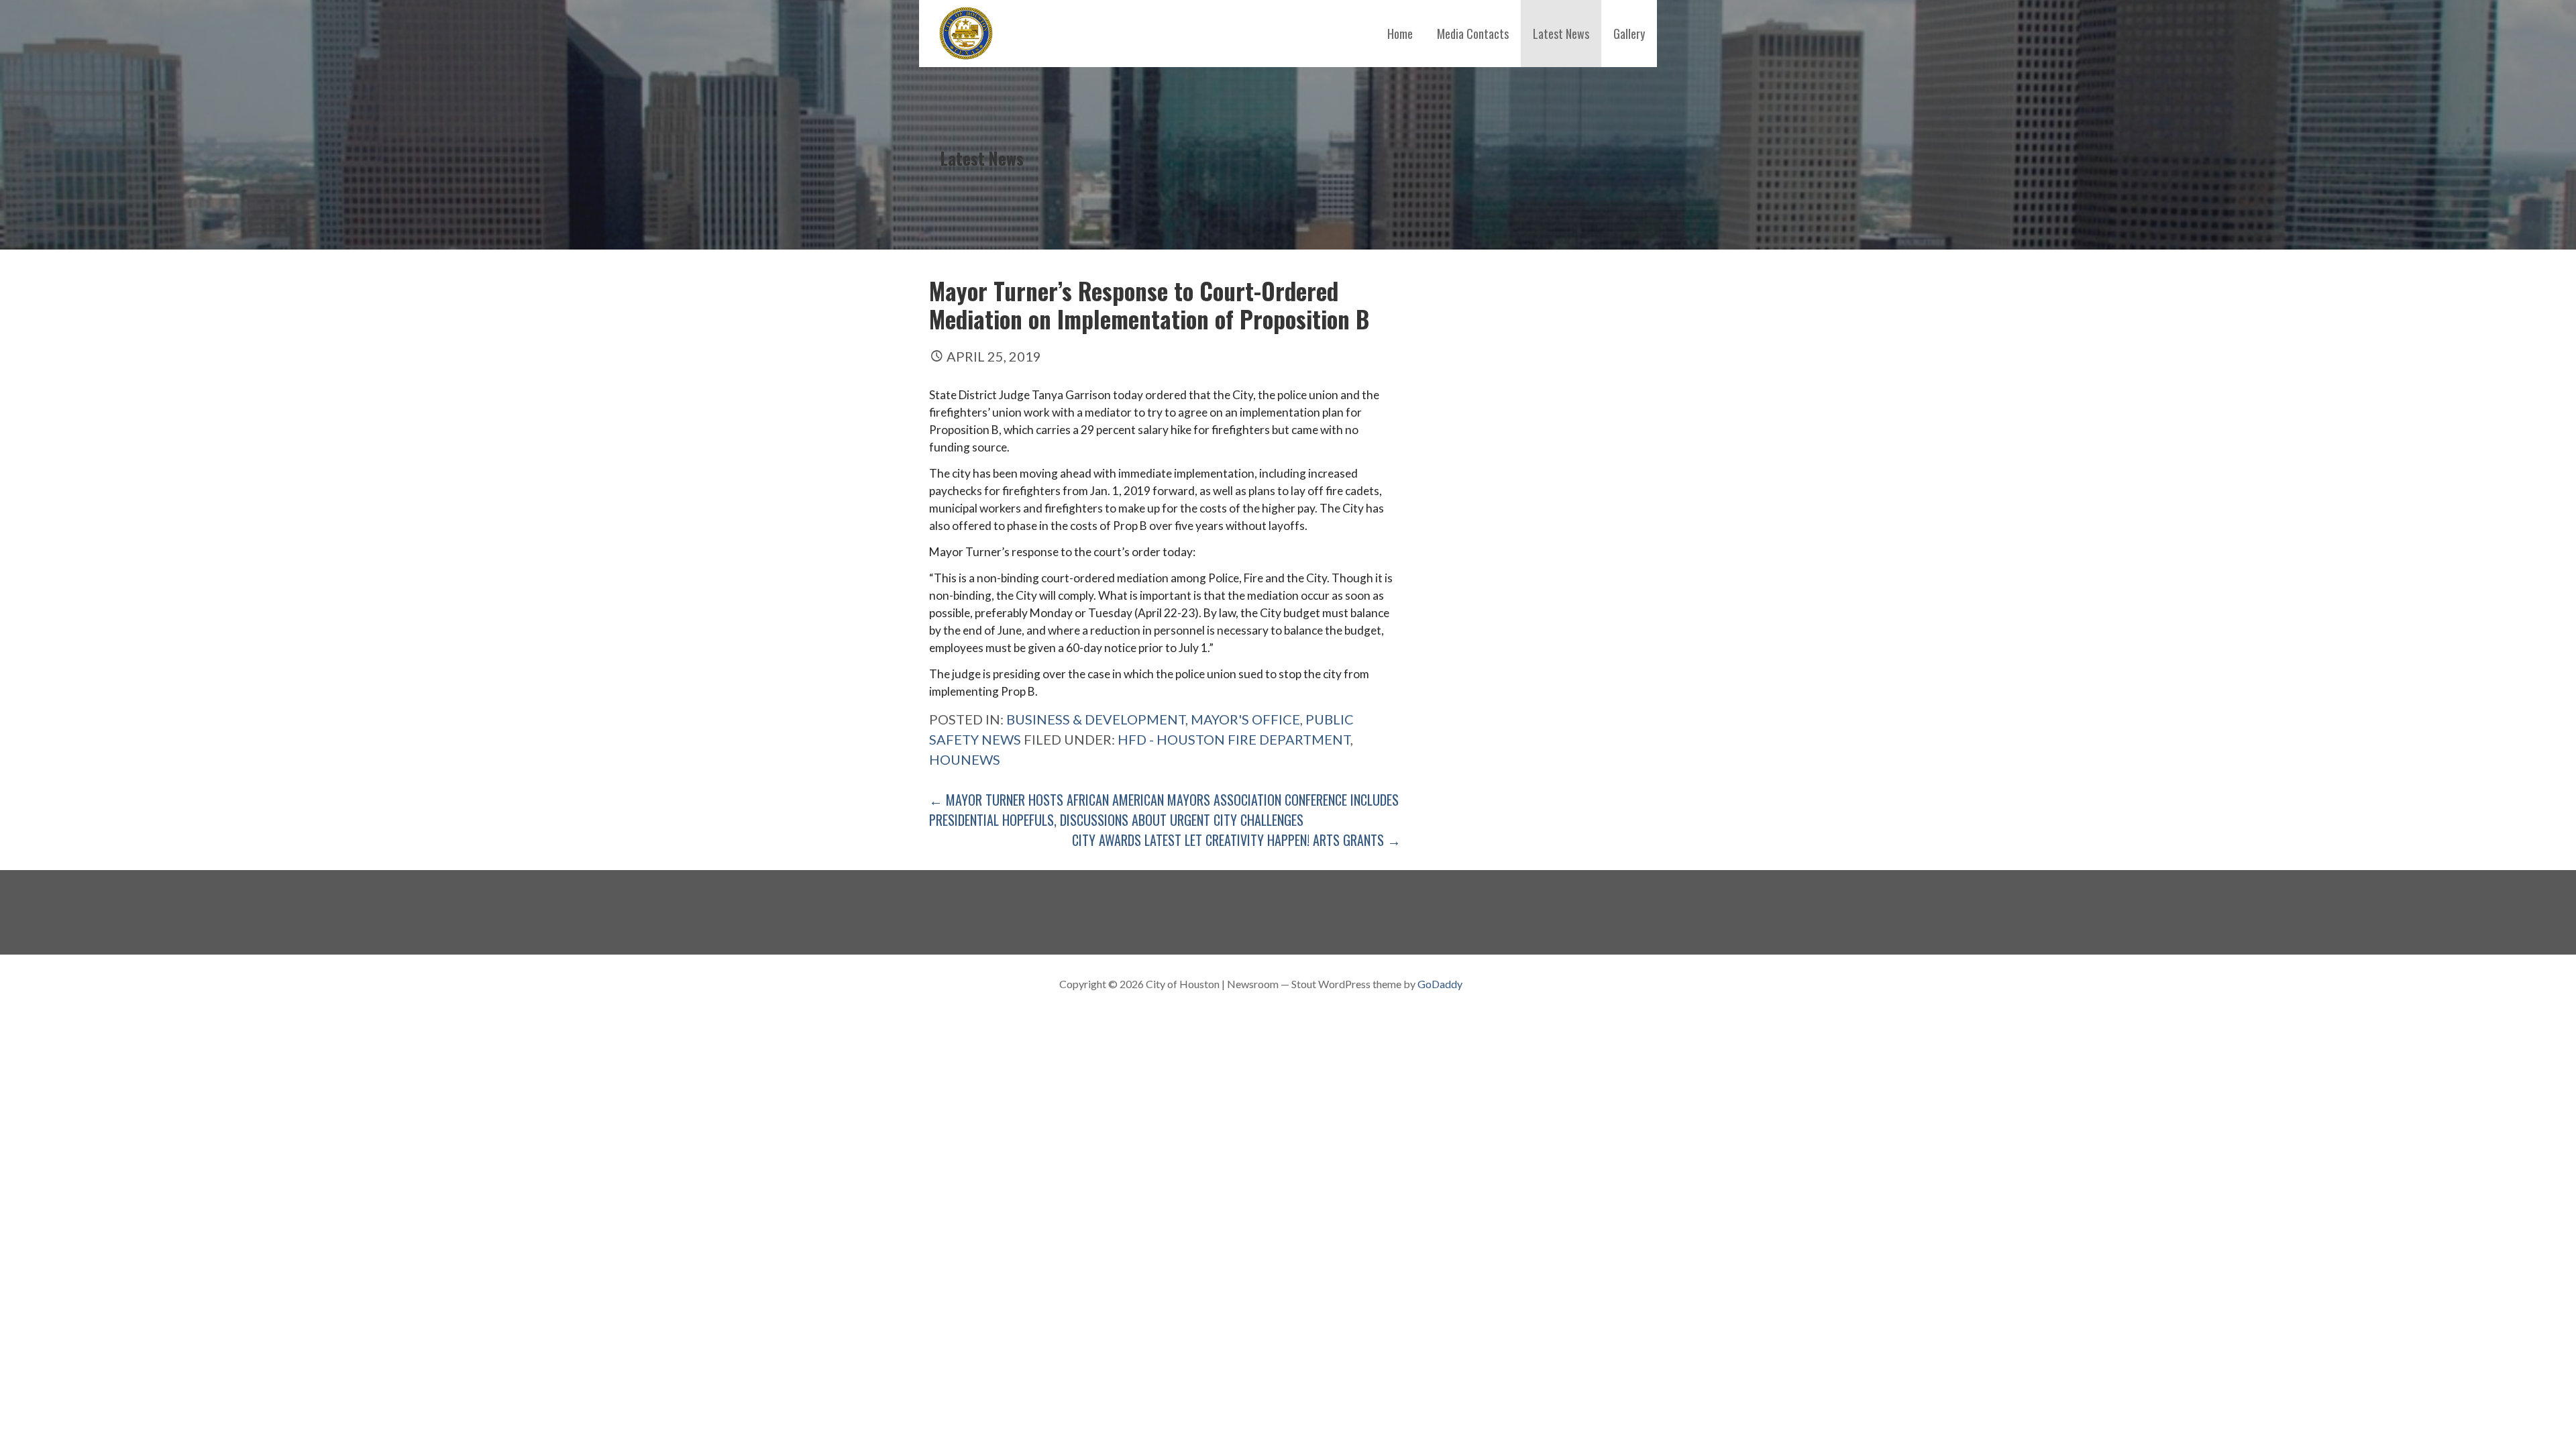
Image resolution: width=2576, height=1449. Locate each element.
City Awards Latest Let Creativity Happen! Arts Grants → (1236, 840)
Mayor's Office (1245, 719)
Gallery (1629, 34)
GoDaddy (1440, 984)
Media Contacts (1473, 34)
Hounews (965, 759)
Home (1400, 34)
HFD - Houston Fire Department (1234, 739)
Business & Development (1096, 719)
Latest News (1561, 34)
